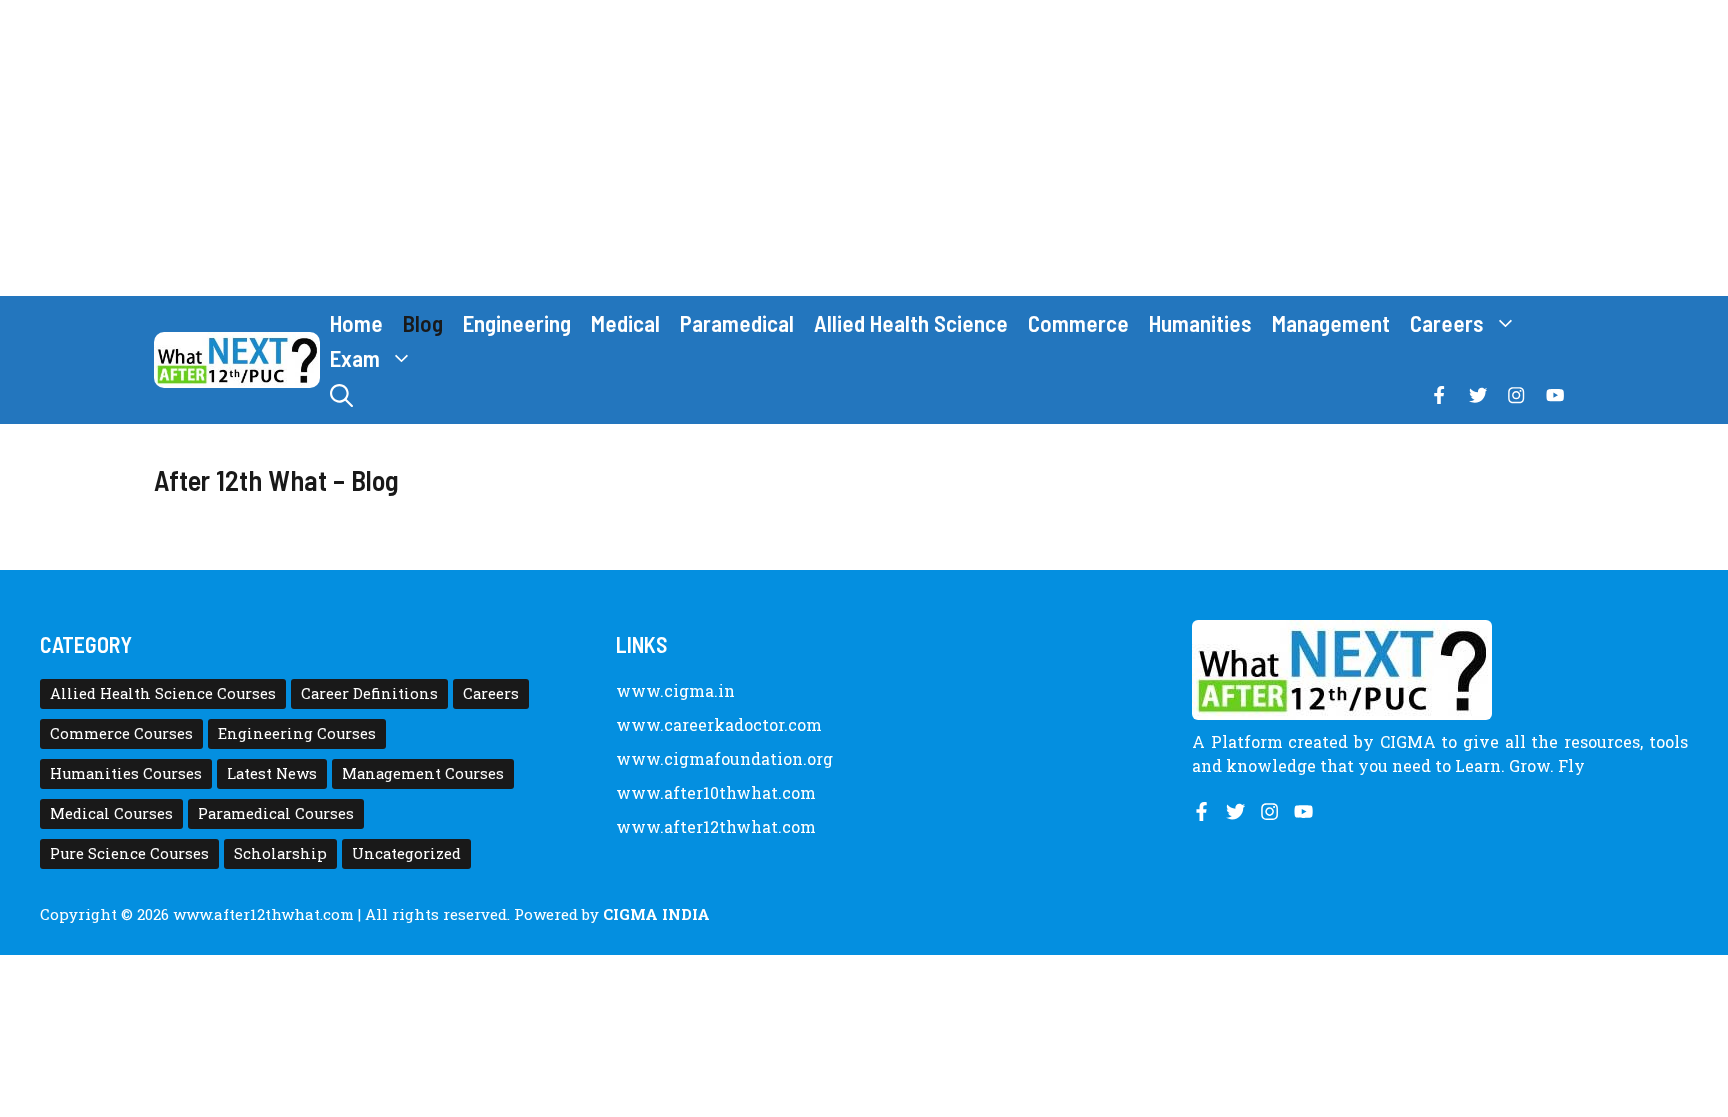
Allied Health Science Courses (163, 693)
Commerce (1078, 323)
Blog (423, 323)
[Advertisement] (864, 148)
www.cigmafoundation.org (724, 758)
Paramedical (737, 323)
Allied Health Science (911, 323)
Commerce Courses (121, 733)
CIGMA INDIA (656, 914)
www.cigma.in (675, 690)
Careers (1447, 323)
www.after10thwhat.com (716, 792)
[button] (341, 395)
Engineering (517, 323)
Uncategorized (406, 853)
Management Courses (423, 773)
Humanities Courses (126, 773)
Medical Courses (111, 813)
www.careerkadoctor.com (719, 724)
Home (356, 323)
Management (1331, 323)
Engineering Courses (297, 733)
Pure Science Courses (129, 853)
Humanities (1200, 323)
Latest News (272, 773)
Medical (625, 323)
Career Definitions (369, 693)
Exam (355, 358)
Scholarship (280, 853)
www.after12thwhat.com (716, 826)
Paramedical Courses (276, 813)
